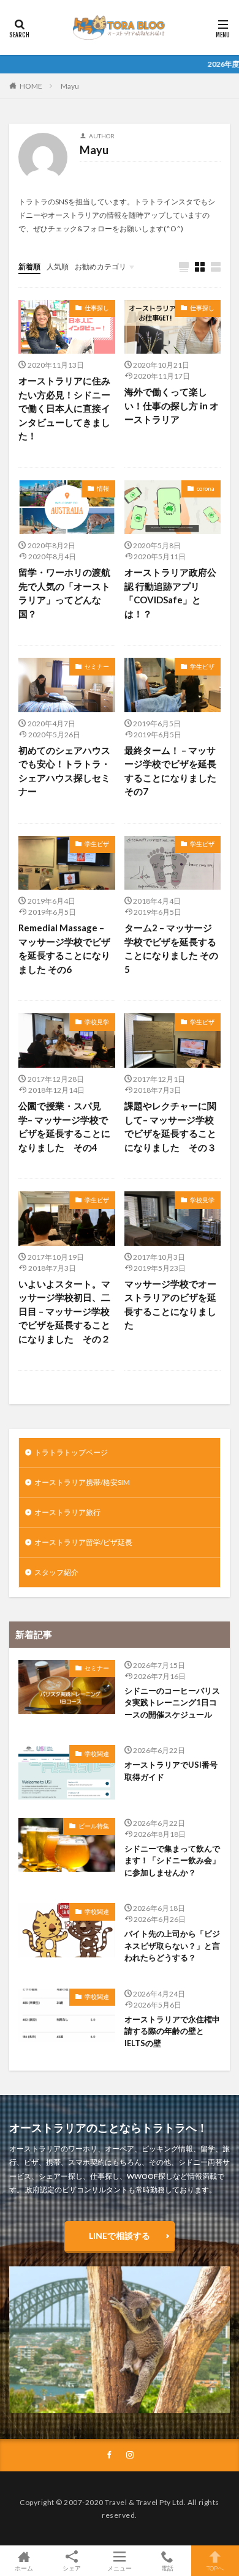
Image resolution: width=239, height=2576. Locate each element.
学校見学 (97, 1022)
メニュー (120, 2568)
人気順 (58, 266)
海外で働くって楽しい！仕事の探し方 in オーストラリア (172, 405)
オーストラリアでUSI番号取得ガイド (171, 1771)
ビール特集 (94, 1826)
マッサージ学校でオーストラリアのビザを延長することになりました (170, 1305)
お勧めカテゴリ (101, 266)
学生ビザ (202, 666)
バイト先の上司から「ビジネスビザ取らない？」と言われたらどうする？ (172, 1945)
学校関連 (97, 1754)
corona (206, 488)
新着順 (29, 266)
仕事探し (97, 308)
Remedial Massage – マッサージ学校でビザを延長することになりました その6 (64, 948)
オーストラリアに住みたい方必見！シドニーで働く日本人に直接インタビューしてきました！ (64, 408)
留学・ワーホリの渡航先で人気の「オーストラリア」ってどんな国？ (64, 593)
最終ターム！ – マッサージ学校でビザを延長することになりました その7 (170, 771)
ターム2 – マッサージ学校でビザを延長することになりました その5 (171, 948)
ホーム (24, 2568)
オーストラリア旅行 (67, 1512)
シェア (72, 2568)
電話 (167, 2568)
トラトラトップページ (71, 1452)
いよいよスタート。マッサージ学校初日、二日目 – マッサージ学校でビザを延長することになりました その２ (64, 1311)
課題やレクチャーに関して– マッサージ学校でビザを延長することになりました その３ (170, 1126)
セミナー (97, 666)
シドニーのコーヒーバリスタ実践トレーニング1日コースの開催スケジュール (172, 1703)
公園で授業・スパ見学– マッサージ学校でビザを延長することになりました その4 (64, 1126)
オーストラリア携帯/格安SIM (82, 1482)
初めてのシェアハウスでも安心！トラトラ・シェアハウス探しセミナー (64, 771)
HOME (31, 86)
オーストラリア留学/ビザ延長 (83, 1542)
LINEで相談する (120, 2235)
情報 (103, 488)
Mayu (70, 86)
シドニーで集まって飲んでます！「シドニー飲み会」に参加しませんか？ (172, 1860)
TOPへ (215, 2568)
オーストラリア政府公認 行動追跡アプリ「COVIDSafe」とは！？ (170, 593)
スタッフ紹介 (56, 1572)
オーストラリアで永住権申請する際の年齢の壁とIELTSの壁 (172, 2031)
